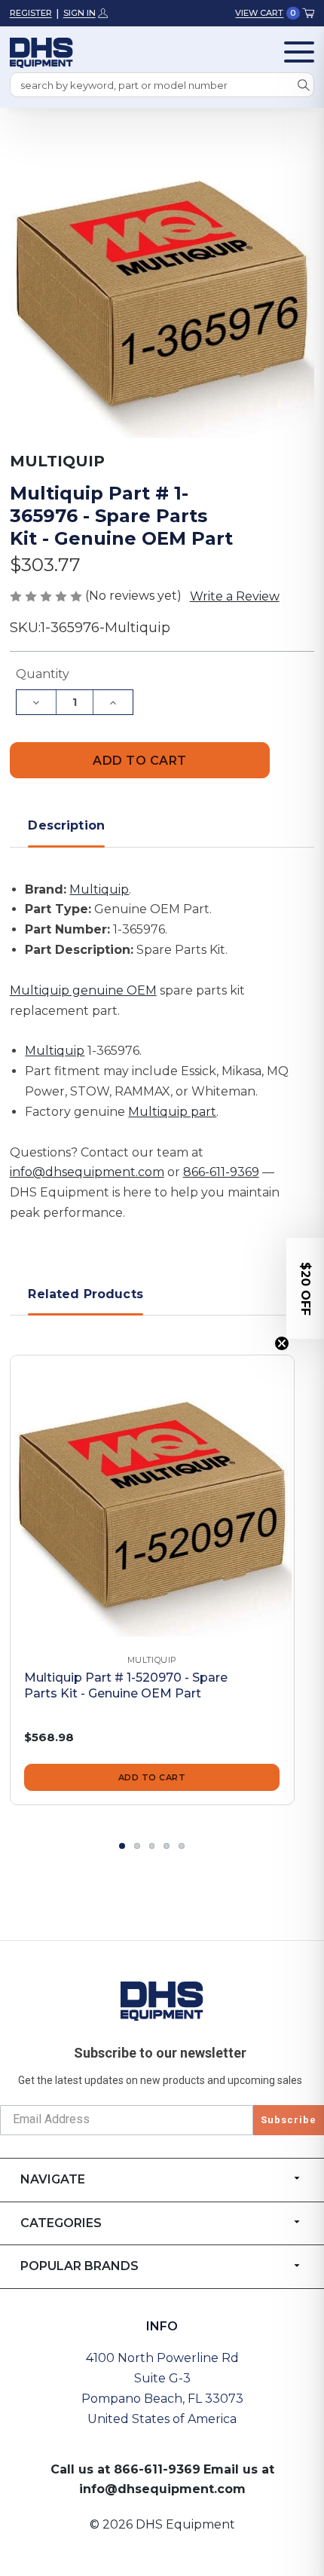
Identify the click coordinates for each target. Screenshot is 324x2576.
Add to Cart (152, 1777)
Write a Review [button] (235, 596)
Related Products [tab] (86, 1294)
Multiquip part (172, 1112)
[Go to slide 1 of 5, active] (122, 1846)
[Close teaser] (282, 1343)
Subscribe (289, 2120)
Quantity (43, 674)
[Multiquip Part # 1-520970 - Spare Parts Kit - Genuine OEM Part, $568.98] (152, 1497)
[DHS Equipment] (162, 2000)
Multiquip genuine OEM (83, 990)
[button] (305, 1288)
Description (66, 825)
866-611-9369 (221, 1172)
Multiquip (99, 889)
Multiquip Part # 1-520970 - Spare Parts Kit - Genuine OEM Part (126, 1685)
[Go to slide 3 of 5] (152, 1846)
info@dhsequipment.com (87, 1172)
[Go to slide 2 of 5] (137, 1846)
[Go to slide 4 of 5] (167, 1846)
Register (31, 13)
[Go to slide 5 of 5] (182, 1846)
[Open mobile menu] (299, 52)
